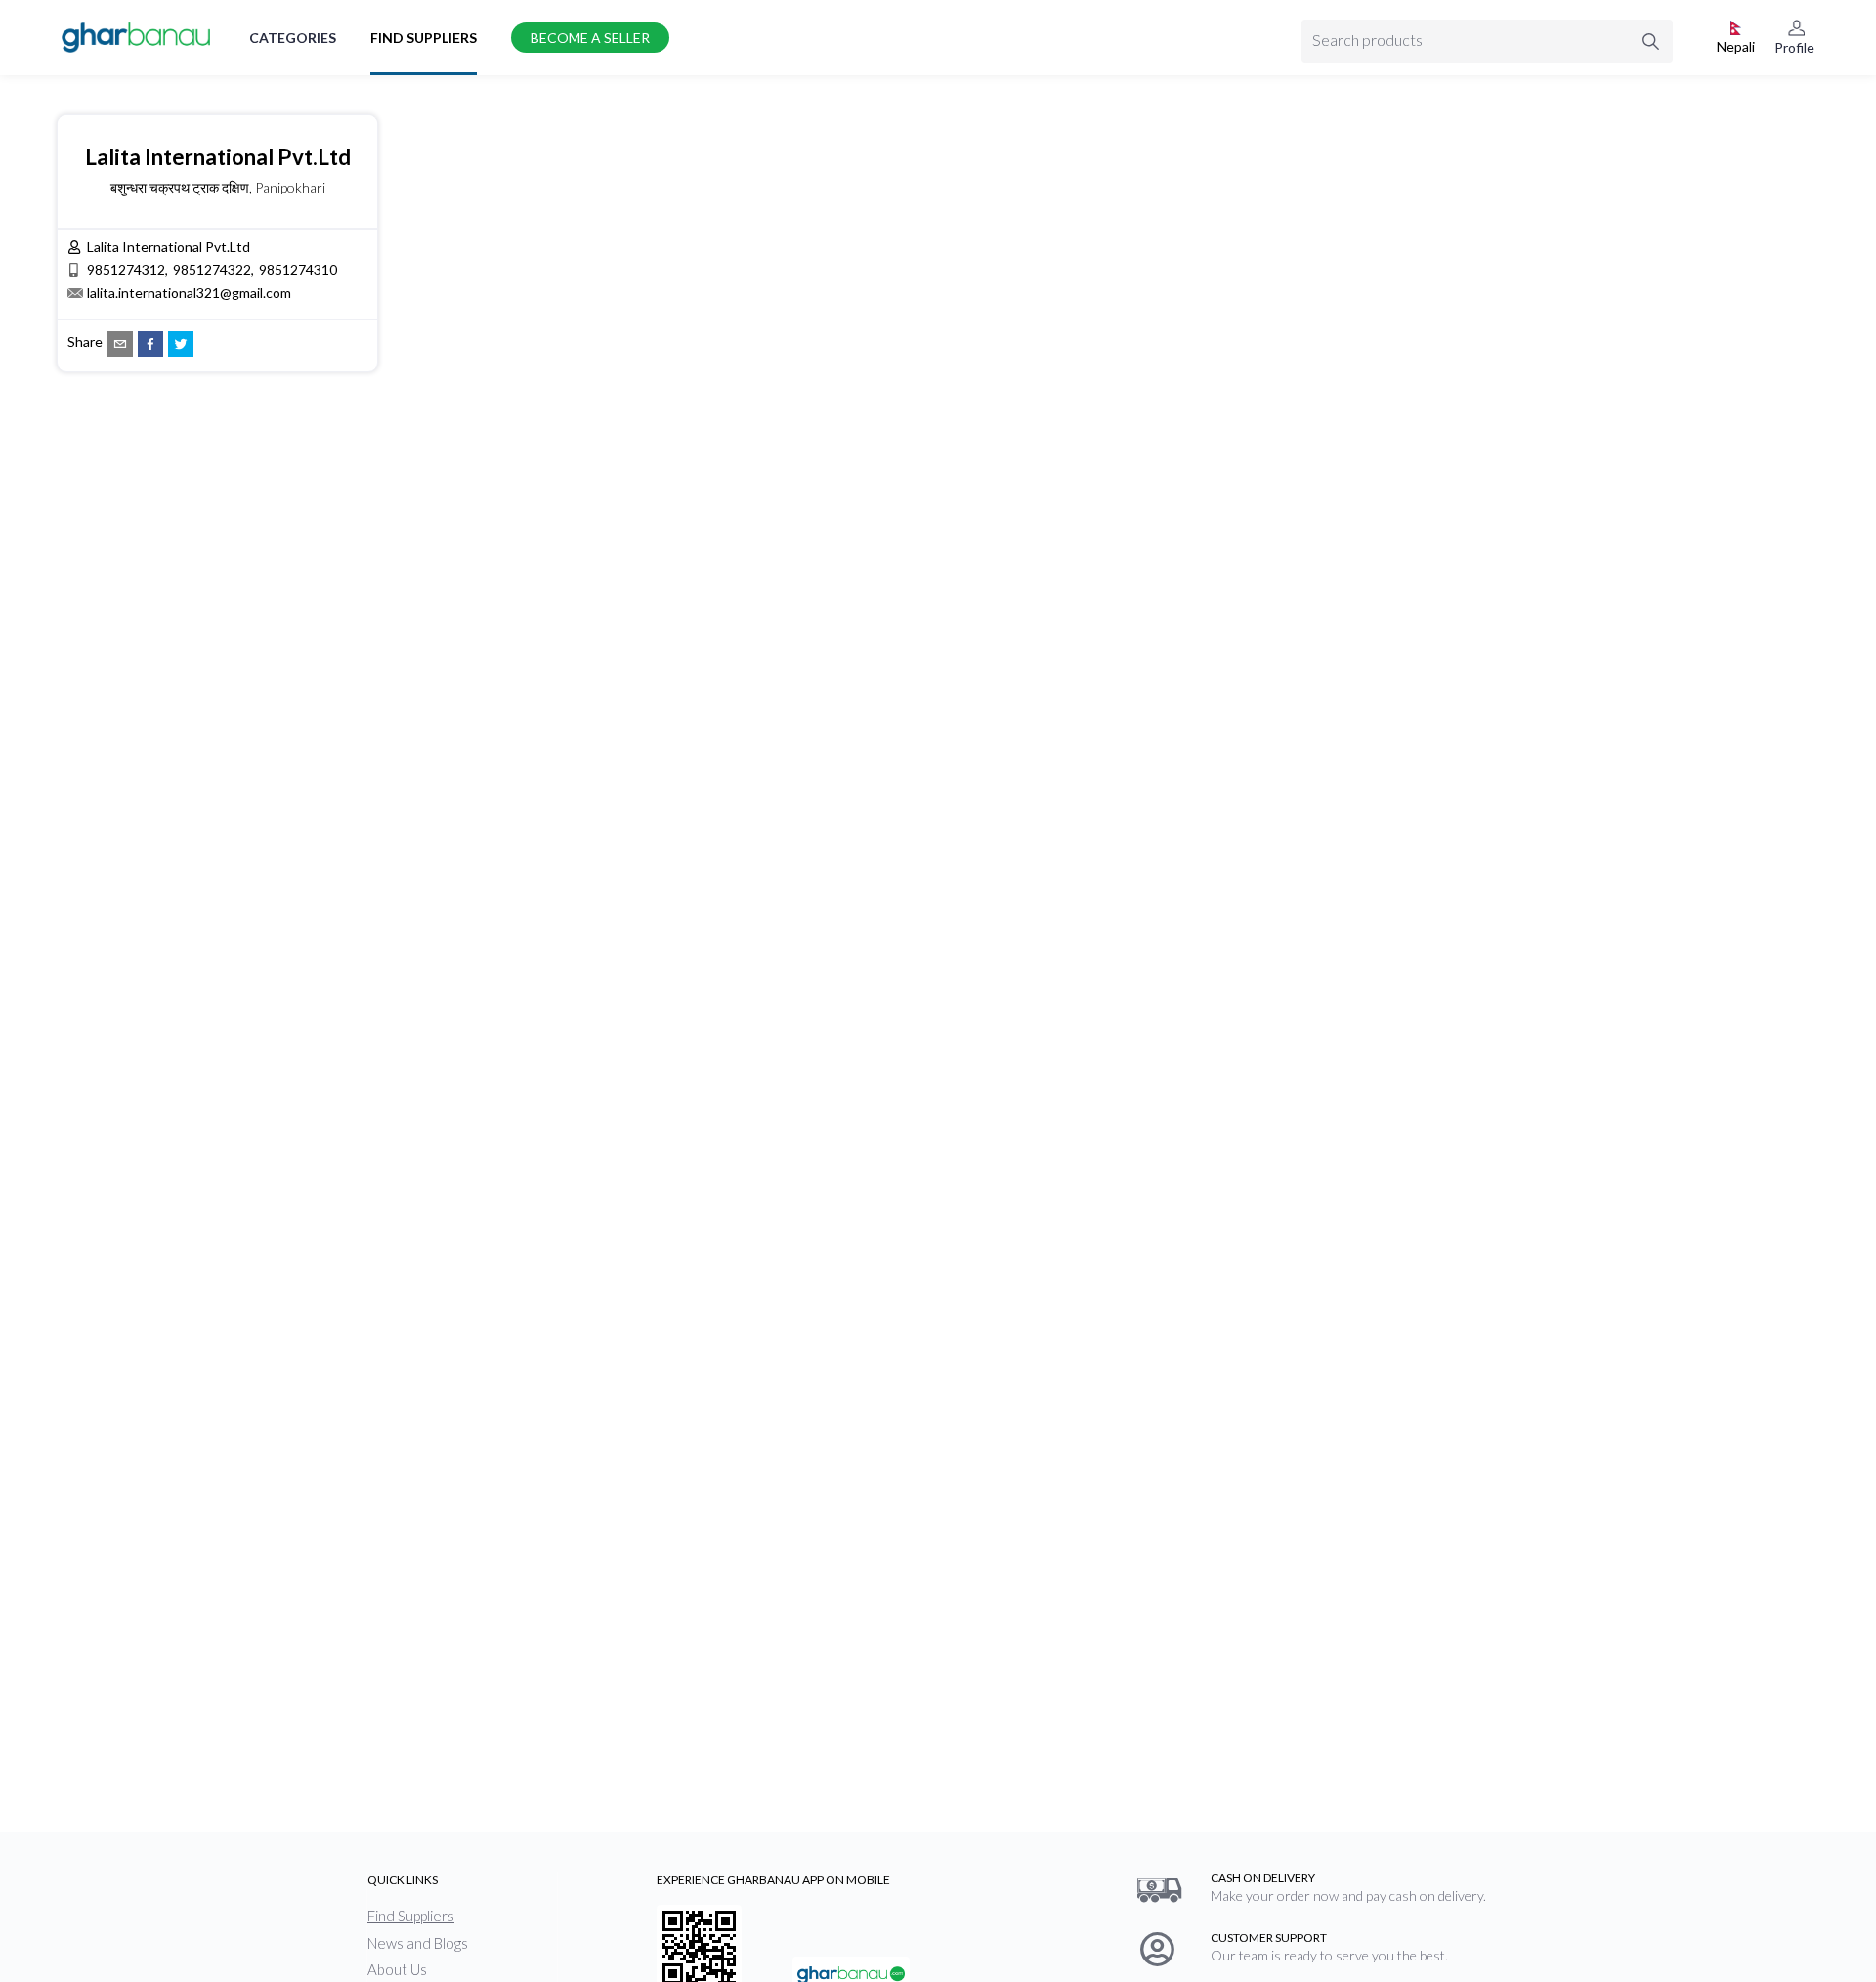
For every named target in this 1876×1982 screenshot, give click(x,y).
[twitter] (181, 344)
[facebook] (150, 344)
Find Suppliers (424, 38)
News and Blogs (418, 1943)
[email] (120, 344)
